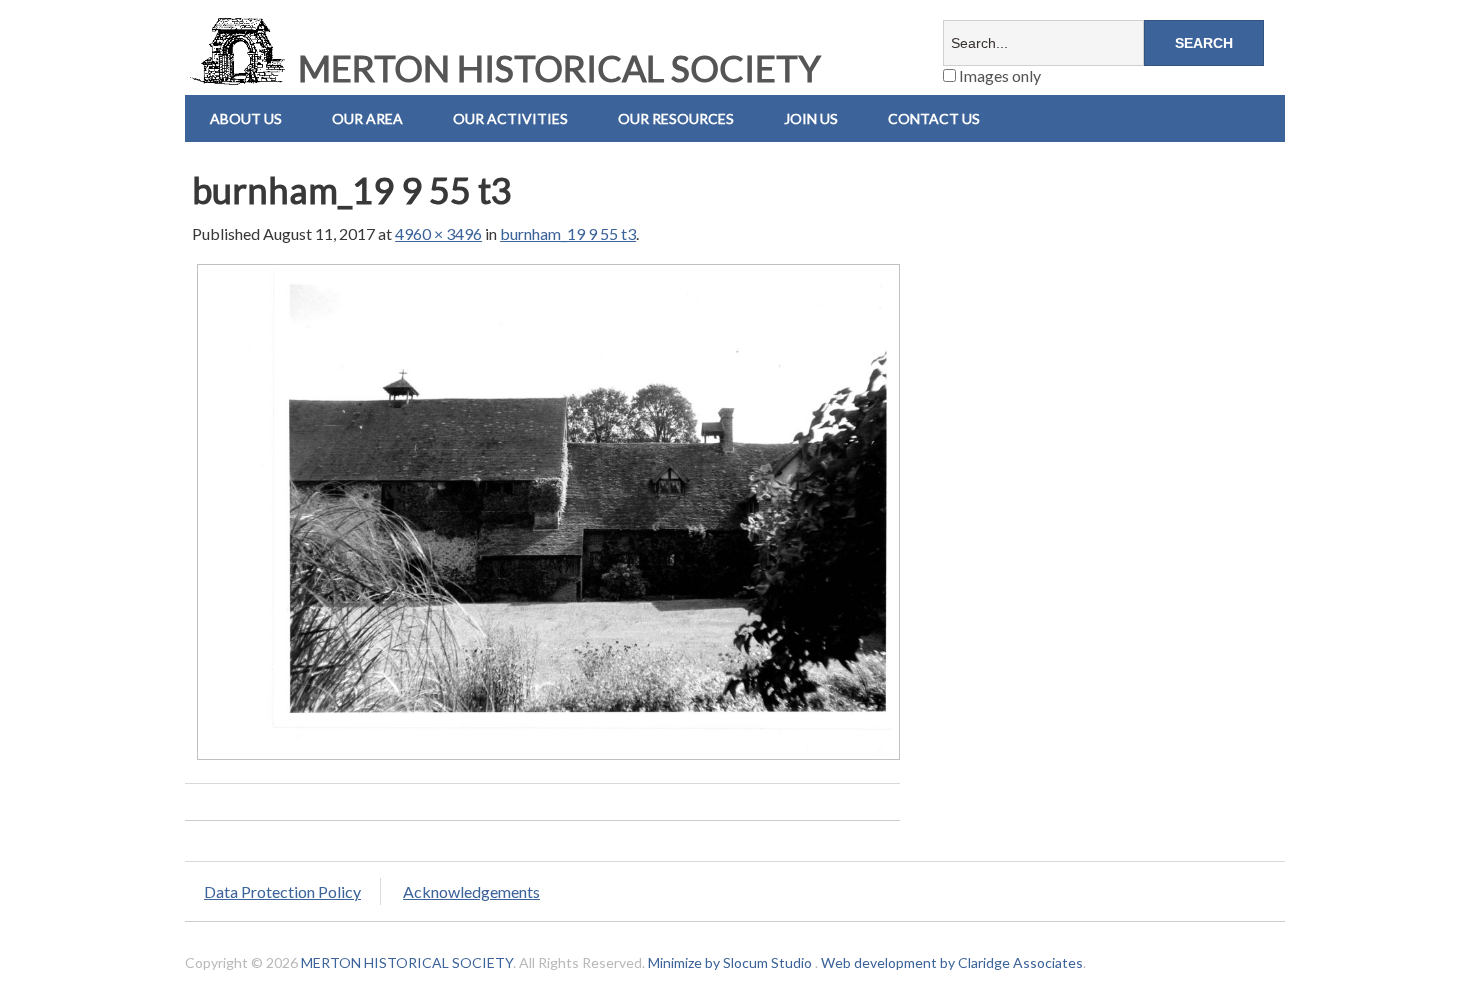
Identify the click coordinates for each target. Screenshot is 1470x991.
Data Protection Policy (282, 891)
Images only (998, 75)
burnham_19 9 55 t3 (568, 233)
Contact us (934, 118)
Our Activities (510, 118)
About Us (246, 118)
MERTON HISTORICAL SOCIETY (556, 68)
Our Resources (676, 118)
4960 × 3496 (438, 233)
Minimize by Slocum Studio (730, 962)
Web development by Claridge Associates (952, 962)
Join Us (811, 118)
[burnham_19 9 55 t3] (548, 758)
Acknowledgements (471, 891)
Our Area (367, 118)
